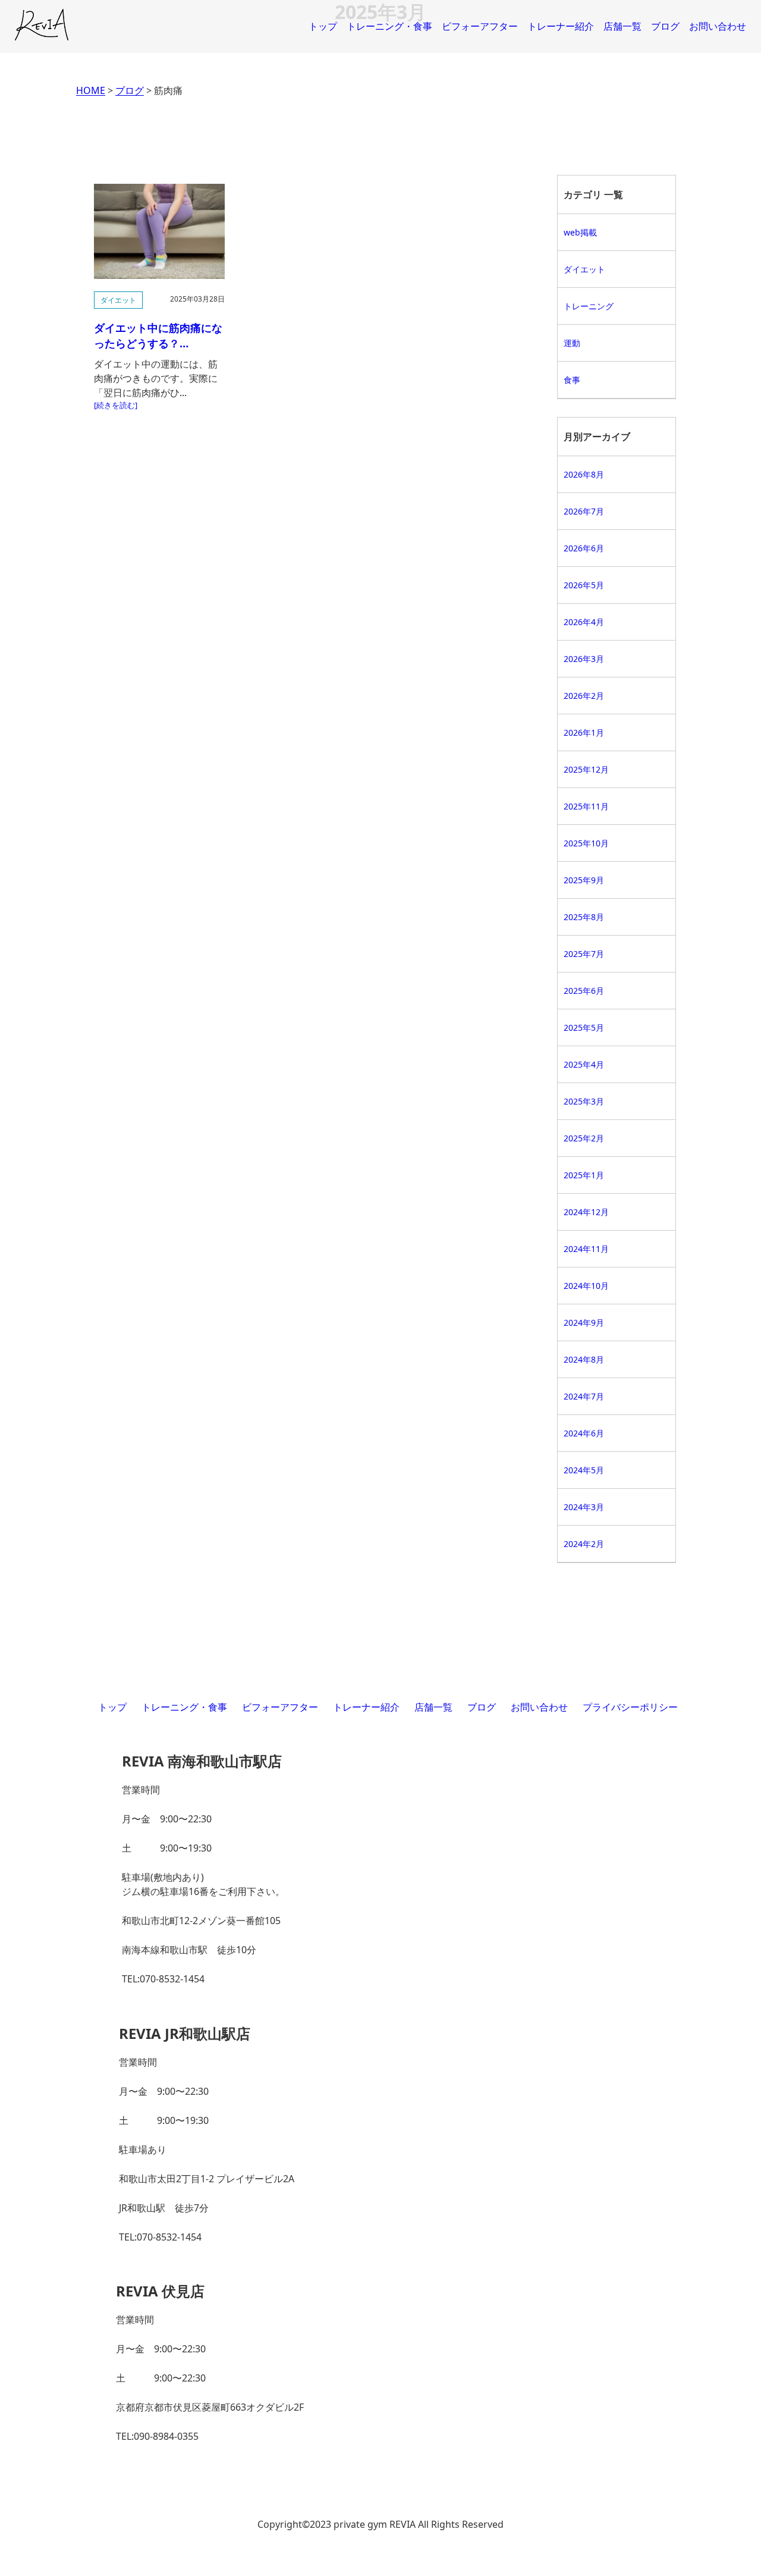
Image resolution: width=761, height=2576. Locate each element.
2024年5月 (584, 1470)
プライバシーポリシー (630, 1707)
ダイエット (118, 300)
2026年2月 (584, 696)
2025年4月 (584, 1064)
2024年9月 (584, 1322)
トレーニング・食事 (389, 26)
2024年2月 (584, 1544)
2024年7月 (584, 1396)
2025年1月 (584, 1175)
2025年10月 (586, 843)
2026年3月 (584, 659)
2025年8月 (584, 917)
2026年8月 (584, 474)
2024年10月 (586, 1286)
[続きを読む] (116, 405)
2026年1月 (584, 732)
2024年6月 (584, 1433)
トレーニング (589, 306)
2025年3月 (584, 1101)
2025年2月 (584, 1138)
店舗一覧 (622, 26)
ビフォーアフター (480, 26)
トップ (323, 26)
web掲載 (580, 232)
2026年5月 (584, 585)
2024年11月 (586, 1249)
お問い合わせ (718, 26)
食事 (572, 380)
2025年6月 (584, 991)
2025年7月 (584, 954)
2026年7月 (584, 511)
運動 (572, 343)
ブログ (665, 26)
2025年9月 (584, 880)
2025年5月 (584, 1027)
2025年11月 (586, 806)
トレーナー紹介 (561, 26)
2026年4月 (584, 622)
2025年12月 (586, 769)
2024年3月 (584, 1507)
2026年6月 (584, 548)
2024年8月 (584, 1359)
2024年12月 (586, 1212)
